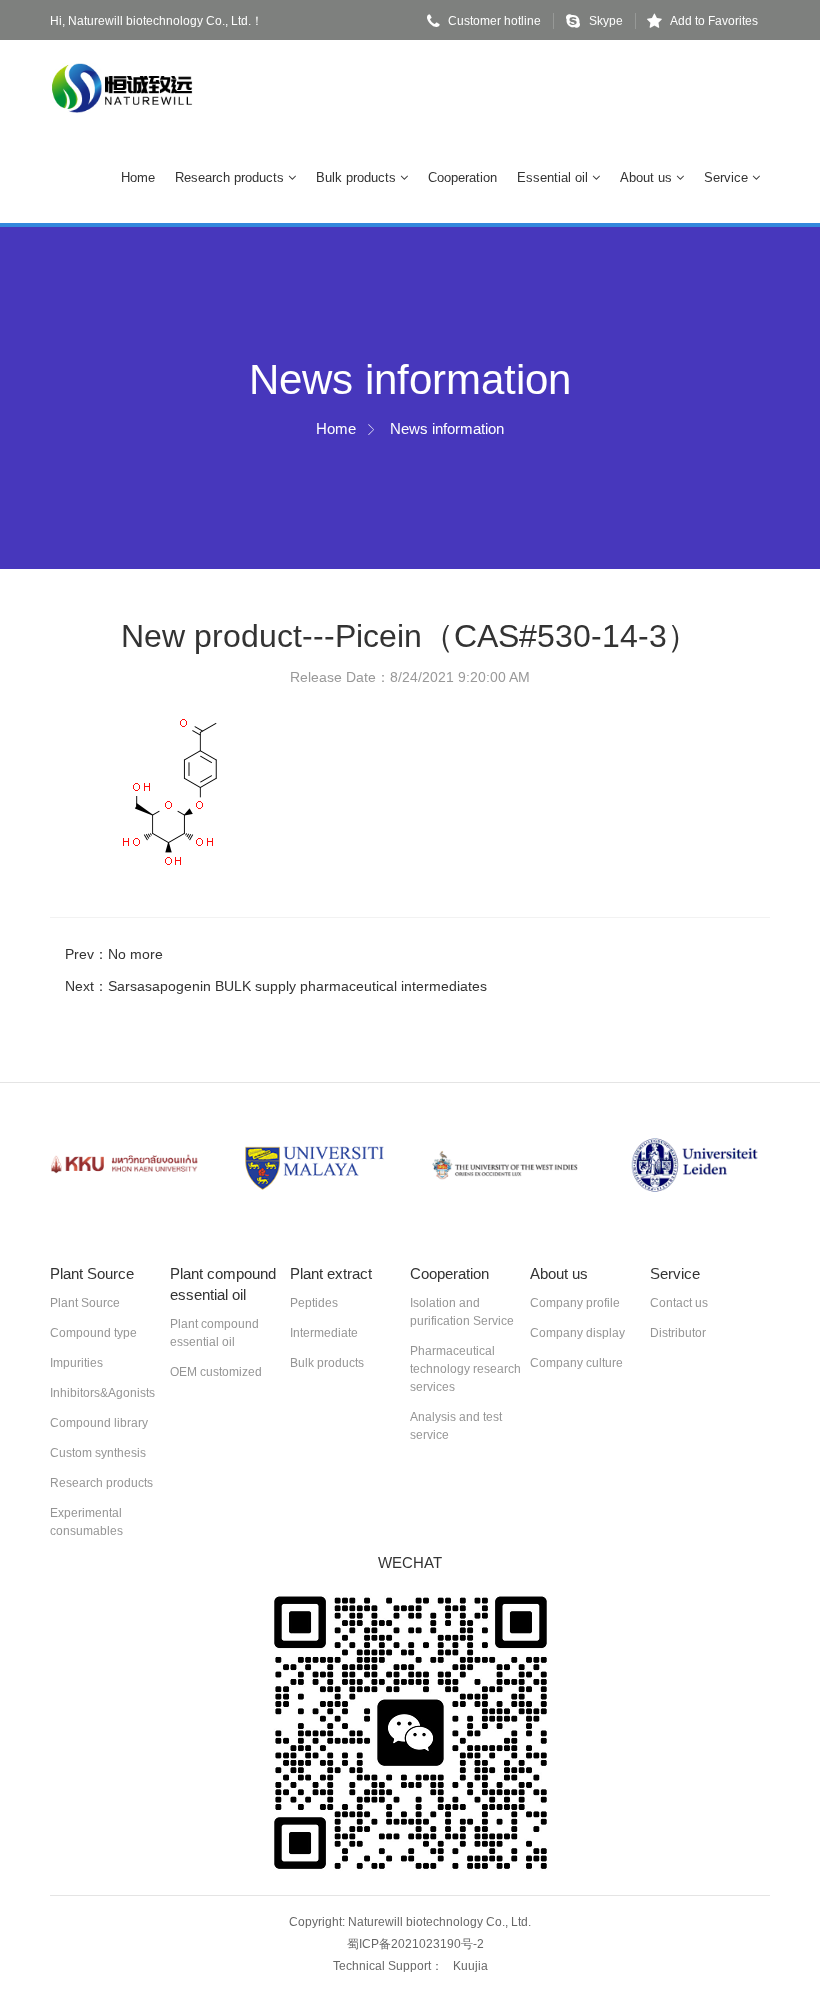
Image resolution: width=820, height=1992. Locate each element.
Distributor (678, 1333)
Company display (577, 1333)
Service (728, 177)
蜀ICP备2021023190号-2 (415, 1944)
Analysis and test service (456, 1426)
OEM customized (216, 1372)
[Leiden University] (695, 1165)
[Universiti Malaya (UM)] (315, 1165)
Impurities (76, 1363)
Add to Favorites (714, 21)
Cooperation (462, 177)
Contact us (679, 1303)
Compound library (99, 1423)
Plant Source (85, 1303)
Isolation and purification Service (462, 1312)
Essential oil (554, 177)
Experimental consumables (86, 1522)
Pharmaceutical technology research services (465, 1369)
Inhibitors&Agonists (102, 1393)
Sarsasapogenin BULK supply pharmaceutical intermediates (297, 986)
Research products (231, 177)
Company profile (575, 1303)
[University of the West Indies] (505, 1165)
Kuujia (470, 1966)
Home (138, 177)
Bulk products (358, 177)
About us (648, 177)
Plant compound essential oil (214, 1333)
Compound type (93, 1333)
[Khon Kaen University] (125, 1165)
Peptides (314, 1303)
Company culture (576, 1363)
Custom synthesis (98, 1453)
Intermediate (324, 1333)
